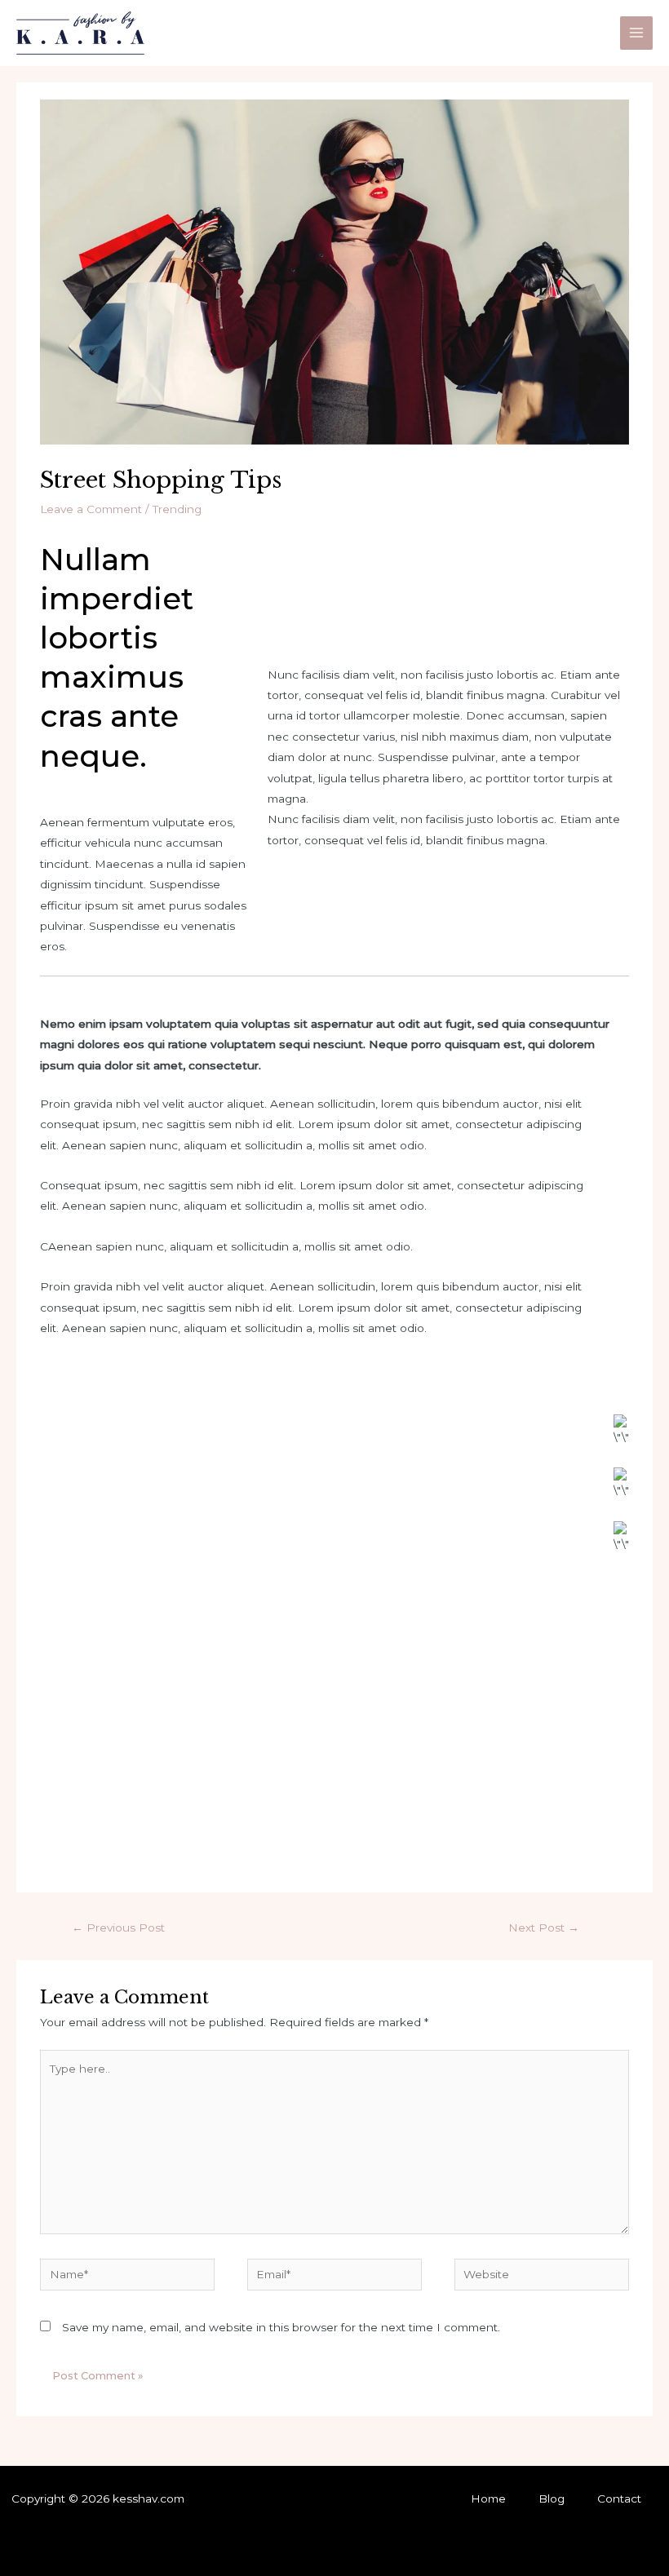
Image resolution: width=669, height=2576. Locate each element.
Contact (619, 2499)
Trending (177, 509)
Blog (552, 2499)
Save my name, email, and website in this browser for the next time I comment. (281, 2327)
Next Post (544, 1928)
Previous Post (118, 1928)
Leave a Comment (91, 509)
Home (488, 2499)
